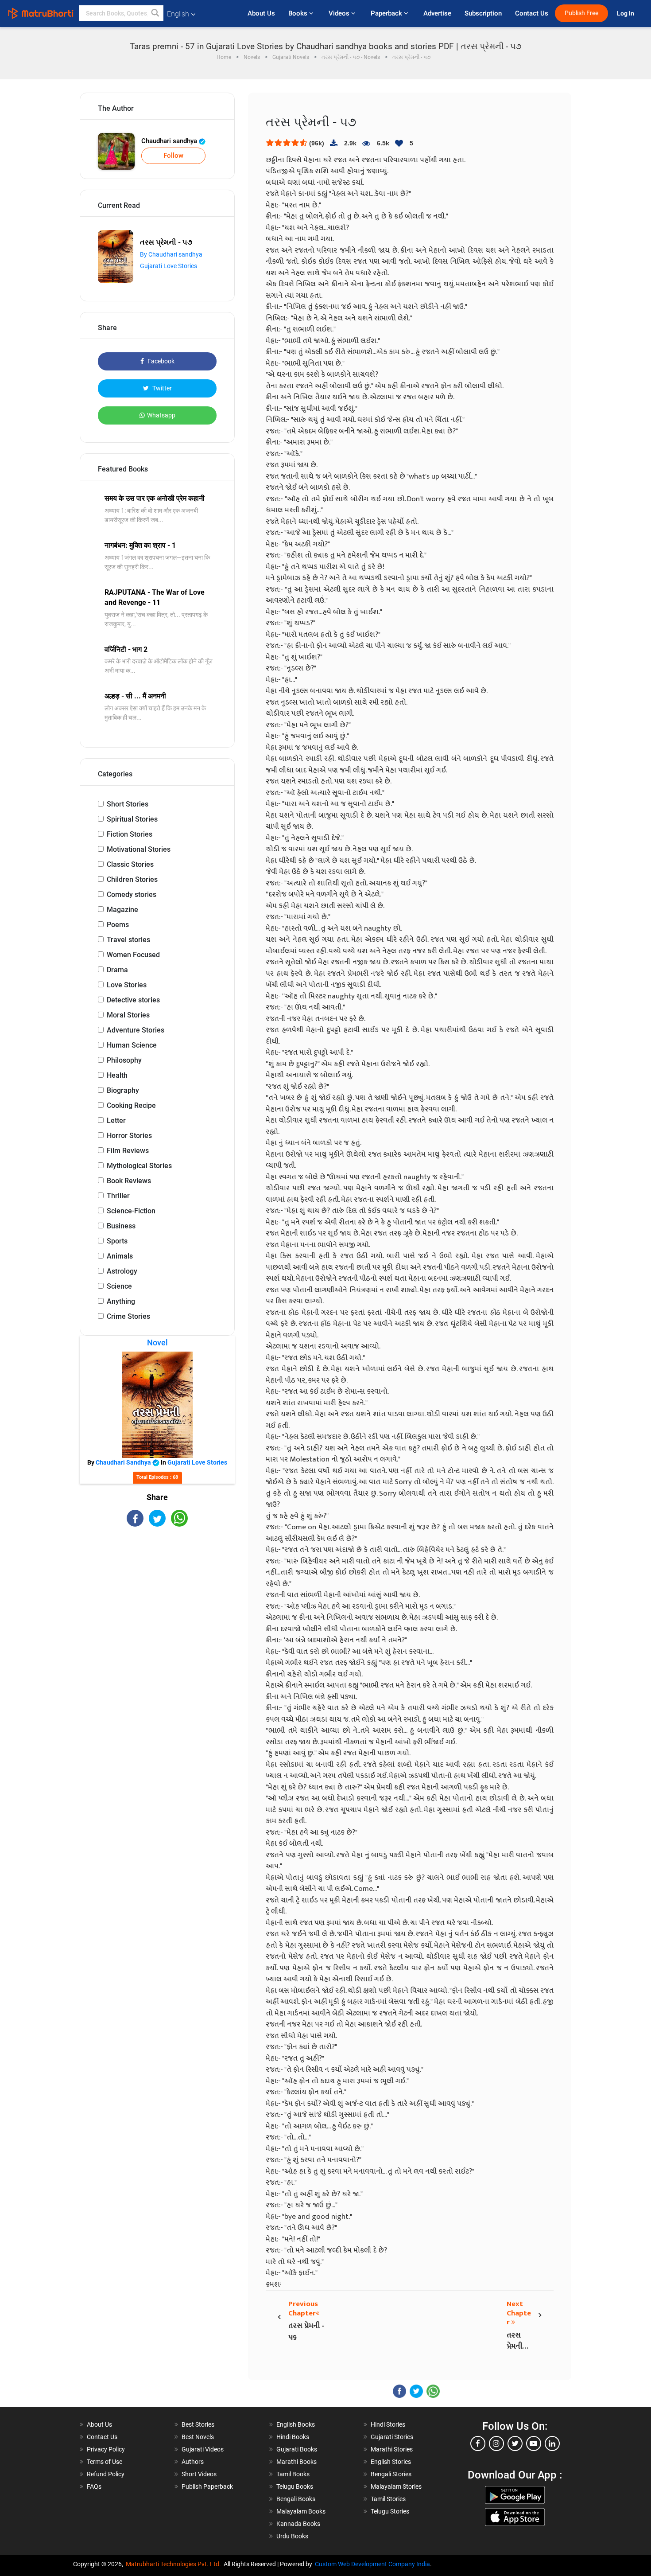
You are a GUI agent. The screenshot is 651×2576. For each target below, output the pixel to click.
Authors (193, 2462)
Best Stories (198, 2424)
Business (121, 1226)
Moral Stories (128, 1015)
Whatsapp (161, 415)
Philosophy (124, 1060)
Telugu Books (295, 2486)
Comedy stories (132, 894)
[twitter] (515, 2443)
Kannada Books (298, 2524)
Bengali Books (296, 2499)
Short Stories (128, 804)
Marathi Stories (392, 2449)
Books (299, 13)
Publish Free (581, 13)
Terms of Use (105, 2462)
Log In (626, 14)
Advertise (437, 13)
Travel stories (128, 940)
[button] (155, 13)
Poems (118, 925)
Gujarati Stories (392, 2437)
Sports (117, 1241)
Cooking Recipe (131, 1105)
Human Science (132, 1045)
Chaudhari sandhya (170, 141)
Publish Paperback (207, 2486)
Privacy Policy (106, 2449)
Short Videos (199, 2474)
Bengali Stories (391, 2474)
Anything (121, 1301)
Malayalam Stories (396, 2486)
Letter (116, 1120)
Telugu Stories (390, 2511)
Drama (117, 970)
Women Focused (133, 955)
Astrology (122, 1271)
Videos (340, 13)
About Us (261, 13)
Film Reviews (128, 1151)
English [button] (178, 14)
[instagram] (496, 2443)
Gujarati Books (297, 2449)
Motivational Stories (139, 849)
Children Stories (132, 879)
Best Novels (198, 2437)
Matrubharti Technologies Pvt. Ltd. (175, 2564)
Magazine (122, 910)
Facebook (160, 361)
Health (117, 1075)
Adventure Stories (136, 1030)
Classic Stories (130, 864)
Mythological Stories (139, 1166)
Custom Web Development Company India (372, 2564)
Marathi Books (296, 2462)
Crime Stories (128, 1316)
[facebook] (478, 2443)
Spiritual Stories (132, 819)
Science (119, 1286)
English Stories (391, 2462)
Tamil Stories (388, 2499)
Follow (173, 156)
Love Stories (127, 985)
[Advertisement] (157, 1604)
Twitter (161, 388)
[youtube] (534, 2443)
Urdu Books (292, 2536)
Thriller (118, 1196)
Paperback (387, 13)
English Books (296, 2424)
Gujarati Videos (203, 2449)
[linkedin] (552, 2443)
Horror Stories (129, 1136)
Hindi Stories (388, 2424)
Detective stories (133, 1000)
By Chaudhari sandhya (171, 254)
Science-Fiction (131, 1211)
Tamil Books (293, 2474)
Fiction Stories (130, 834)
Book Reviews (129, 1181)
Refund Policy (106, 2474)
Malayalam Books (301, 2511)
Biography (123, 1090)
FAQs (94, 2486)
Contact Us (532, 13)
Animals (120, 1256)
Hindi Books (293, 2437)
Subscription (483, 13)
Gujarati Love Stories (169, 266)
